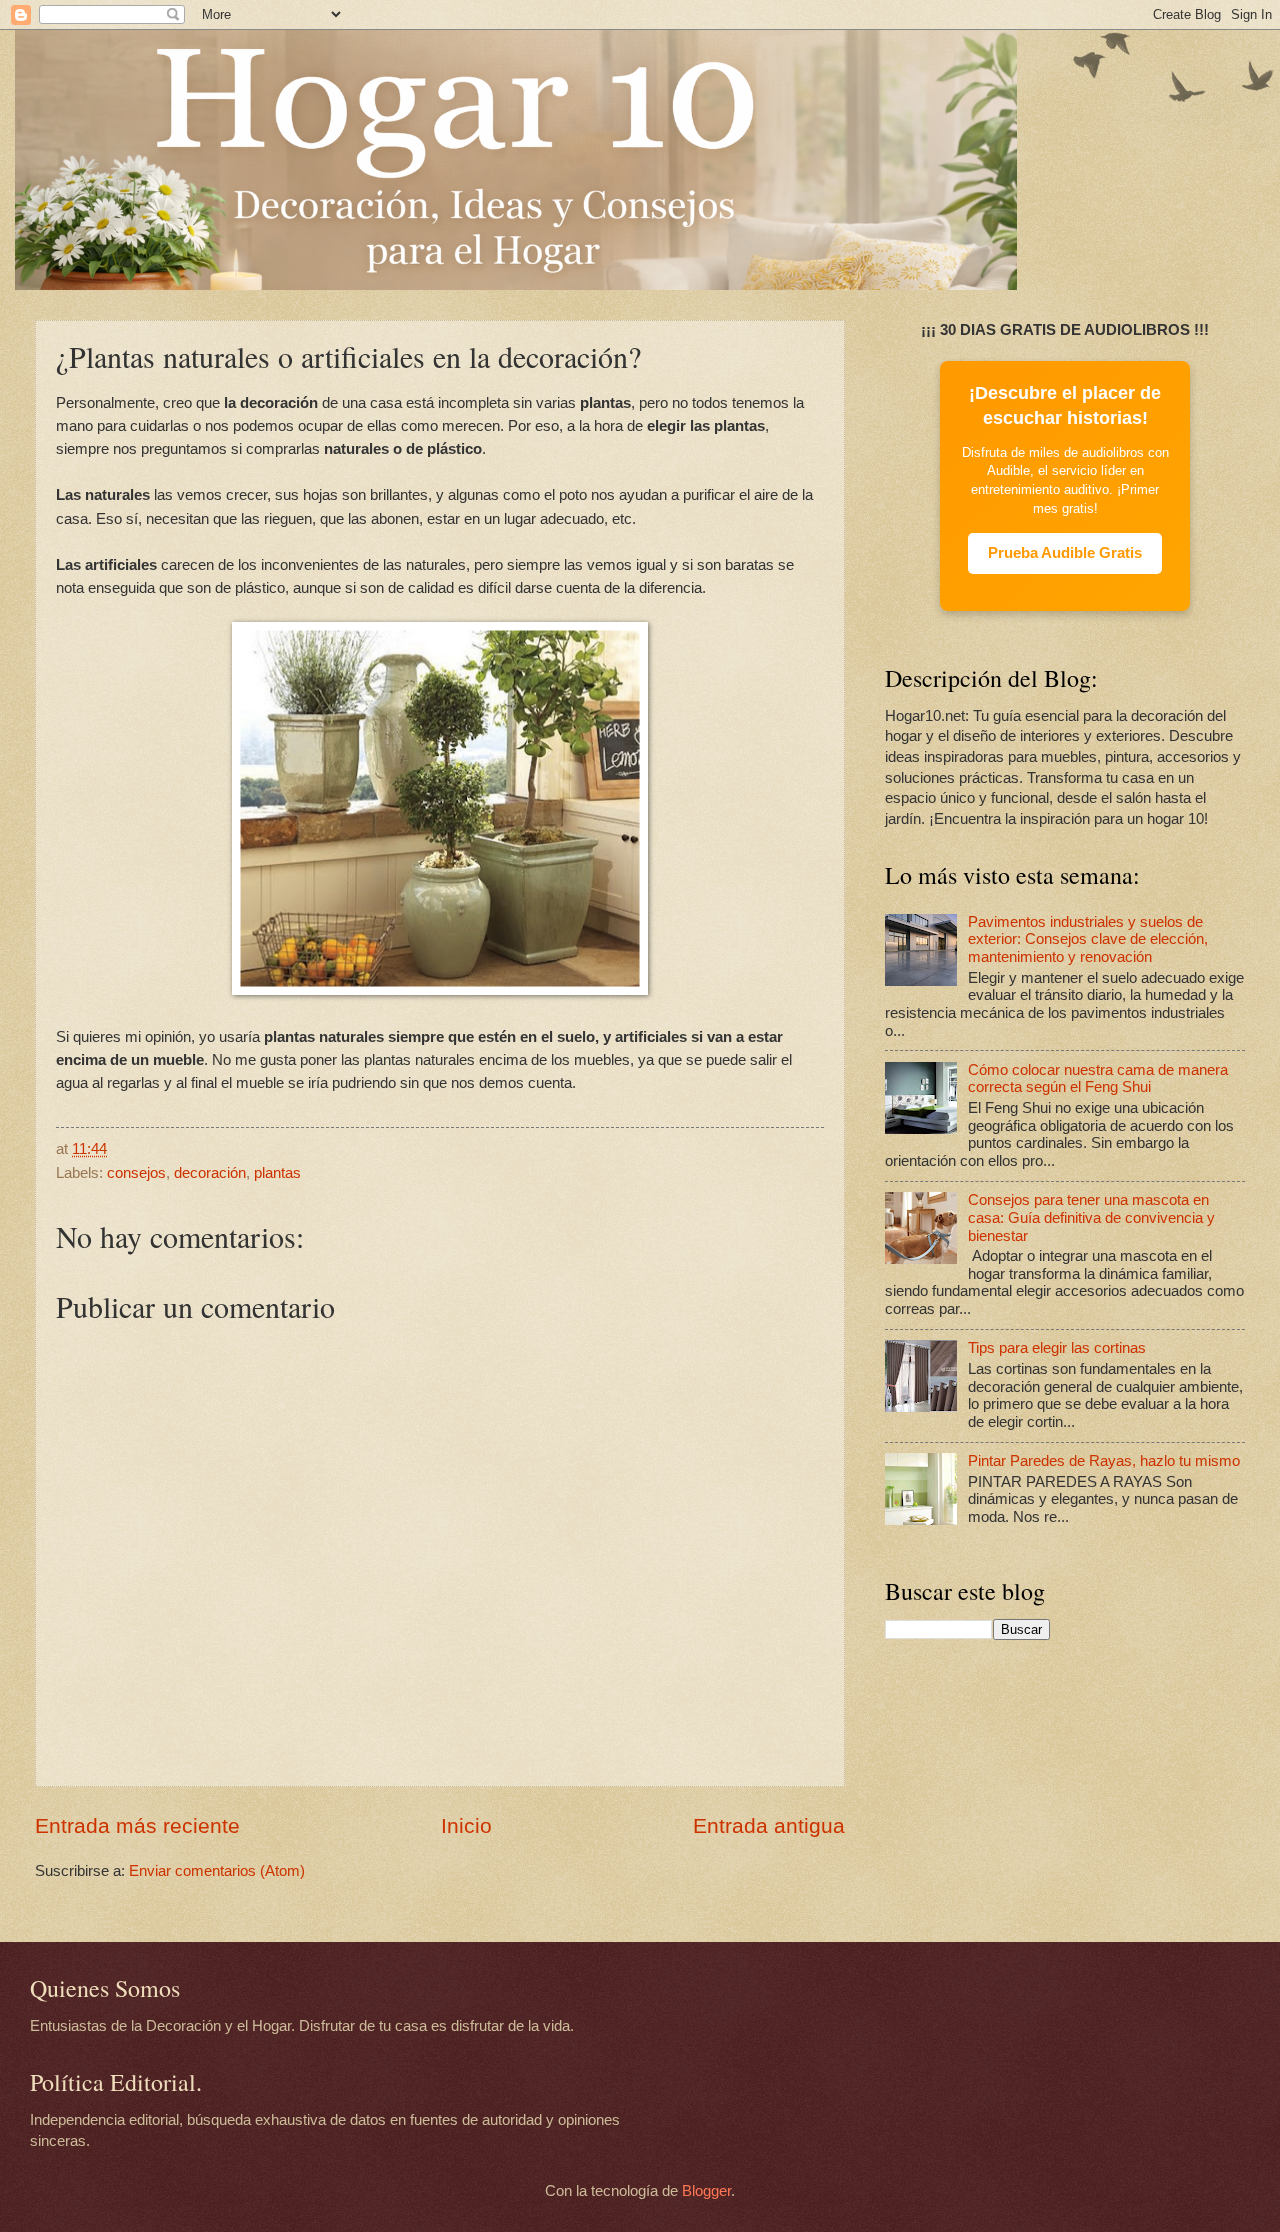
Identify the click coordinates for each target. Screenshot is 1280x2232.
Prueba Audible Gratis (1065, 553)
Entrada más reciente (137, 1825)
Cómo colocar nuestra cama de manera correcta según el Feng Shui (1098, 1079)
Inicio (466, 1825)
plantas (277, 1173)
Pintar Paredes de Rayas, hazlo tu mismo (1104, 1461)
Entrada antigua (769, 1825)
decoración (210, 1173)
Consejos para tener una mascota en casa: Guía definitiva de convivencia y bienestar (1091, 1217)
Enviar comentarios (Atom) (217, 1871)
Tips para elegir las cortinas (1057, 1348)
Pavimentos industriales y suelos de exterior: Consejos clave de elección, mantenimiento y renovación (1088, 939)
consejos (136, 1173)
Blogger (706, 2191)
